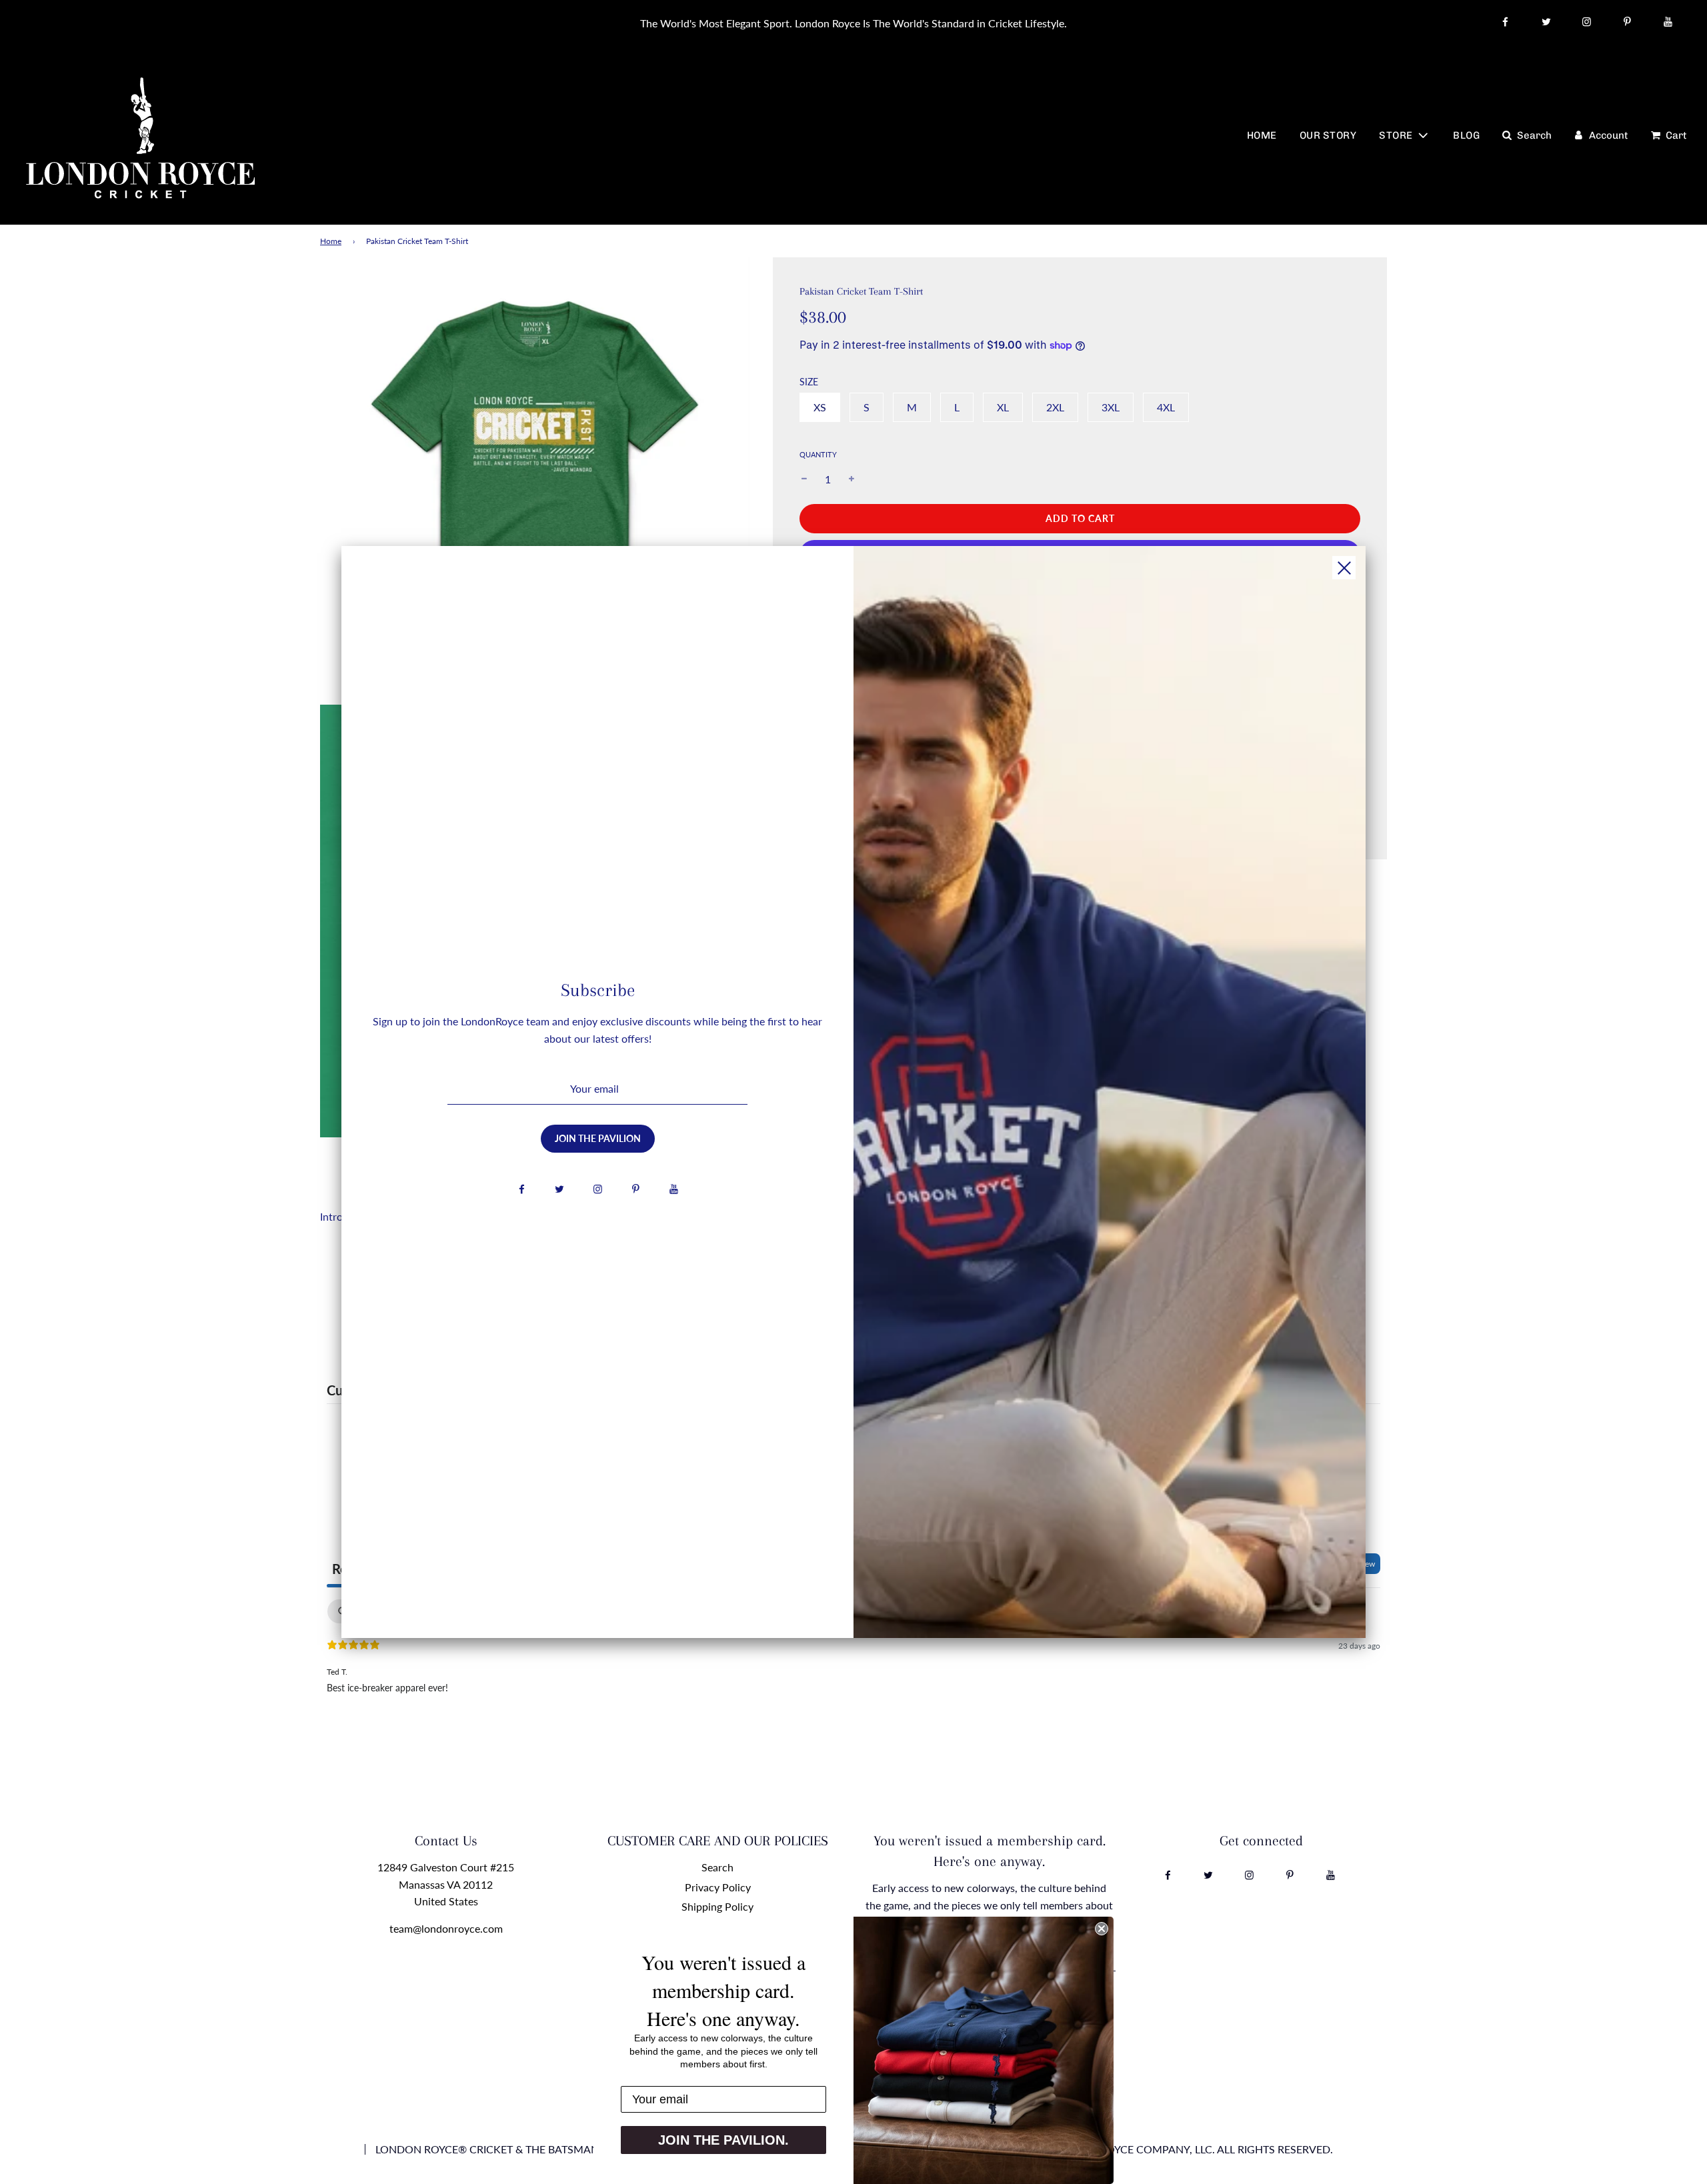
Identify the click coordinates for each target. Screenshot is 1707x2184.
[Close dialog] (1102, 1929)
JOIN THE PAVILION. (723, 2140)
